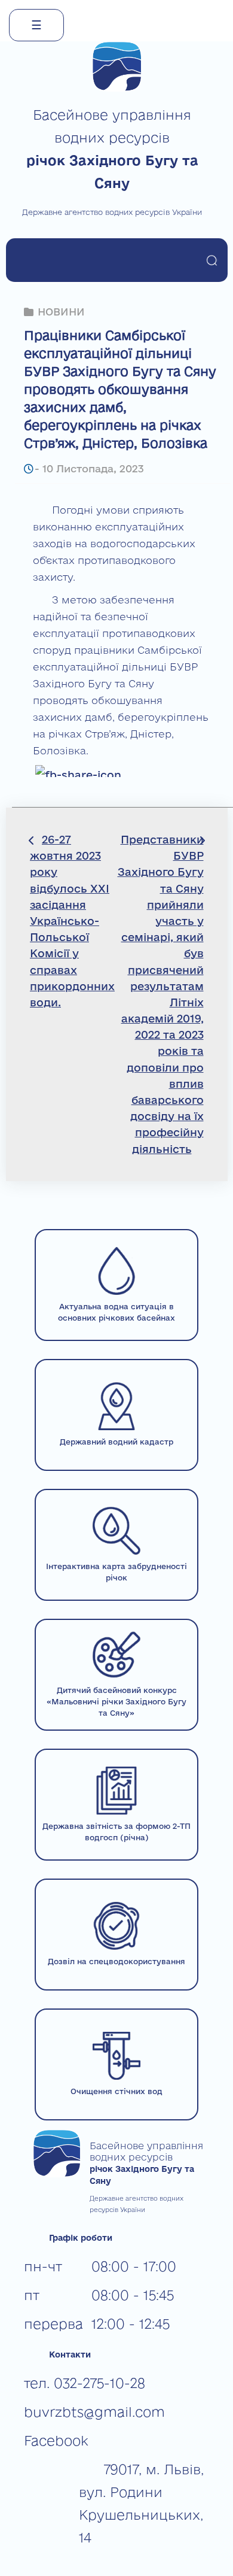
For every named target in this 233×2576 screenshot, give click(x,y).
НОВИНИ (61, 312)
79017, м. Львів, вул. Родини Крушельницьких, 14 (141, 2503)
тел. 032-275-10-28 (85, 2383)
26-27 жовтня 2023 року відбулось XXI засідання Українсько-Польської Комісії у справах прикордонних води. (72, 921)
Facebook (56, 2440)
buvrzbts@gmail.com (94, 2412)
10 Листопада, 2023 (93, 468)
